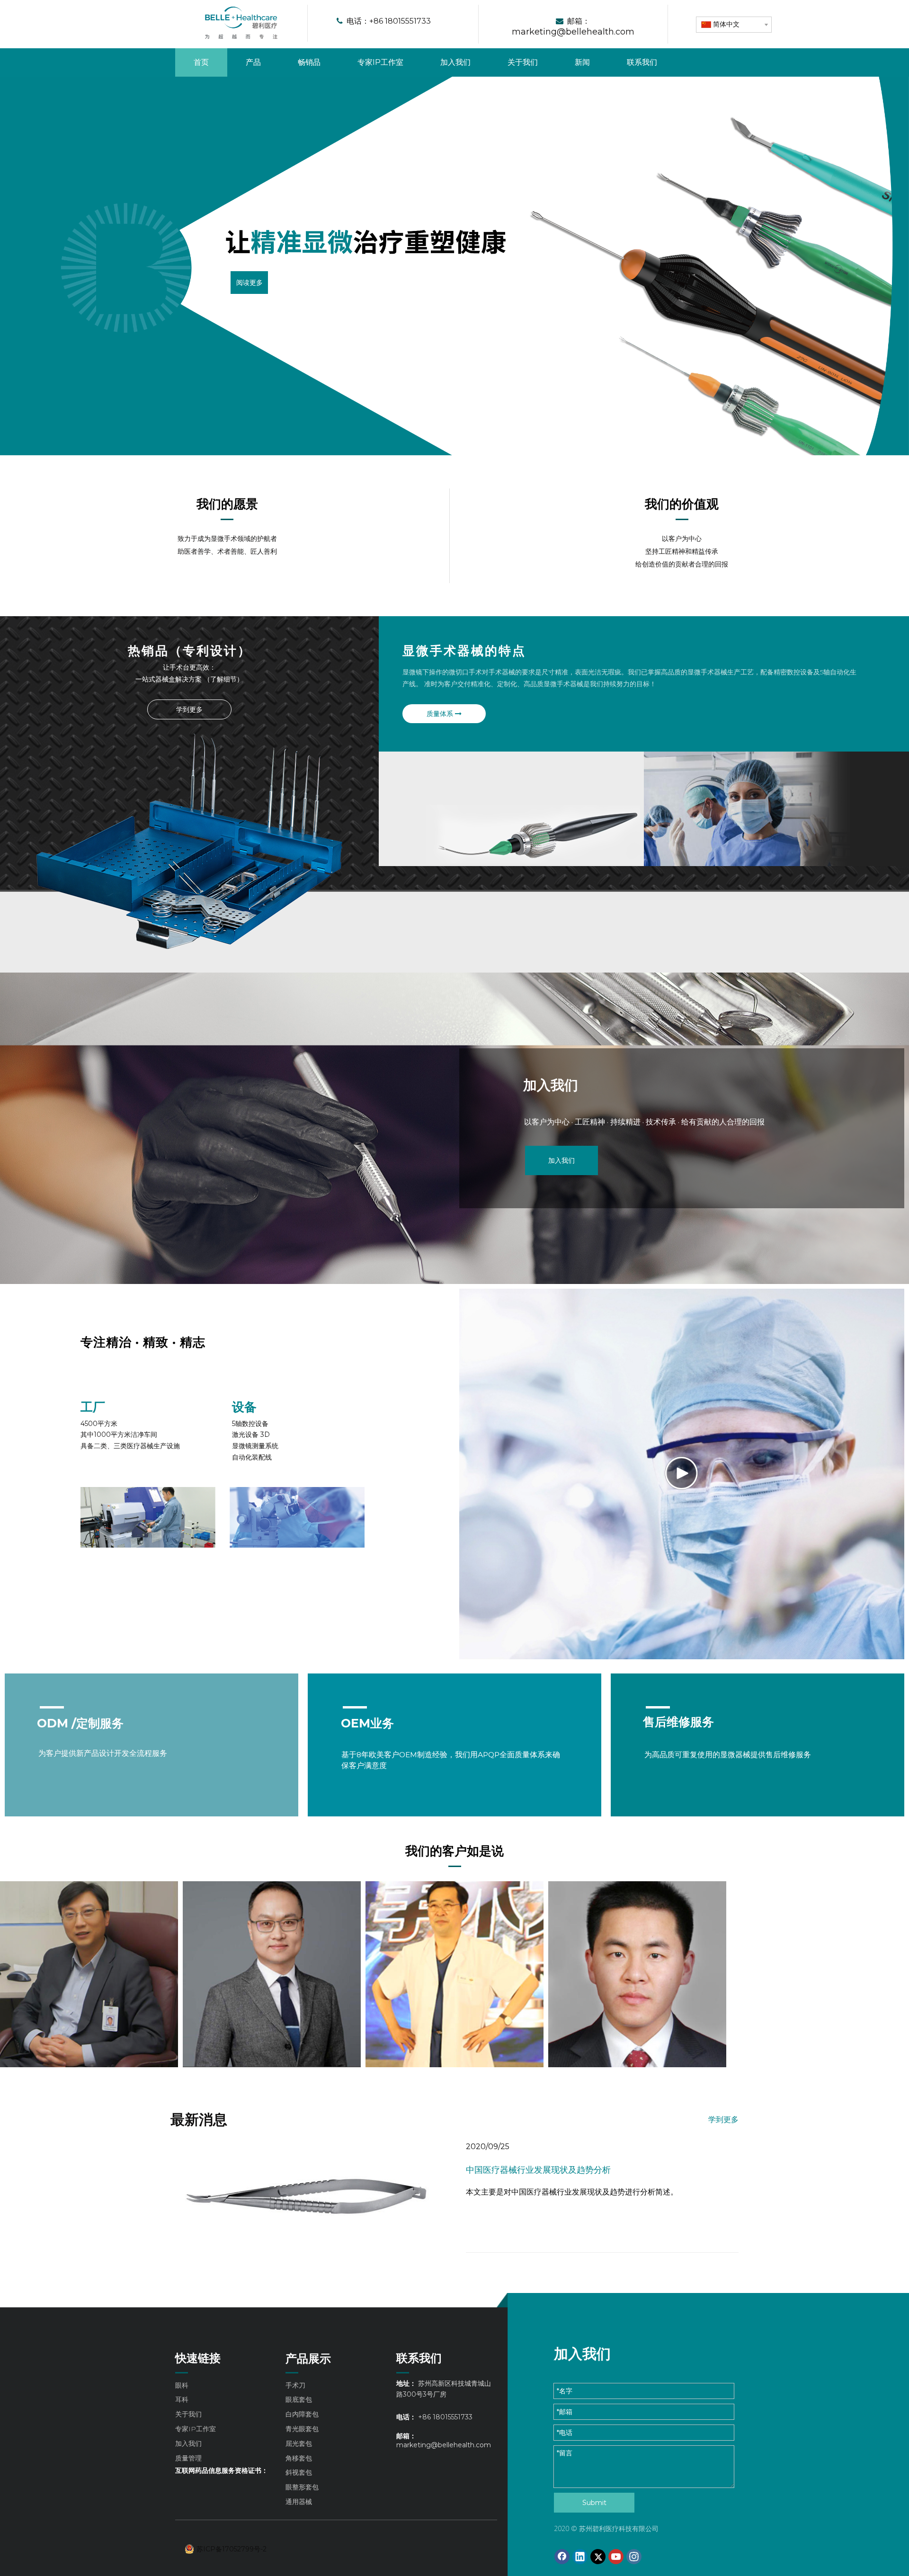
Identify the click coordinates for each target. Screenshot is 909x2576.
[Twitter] (598, 2557)
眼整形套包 (302, 2487)
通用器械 (299, 2502)
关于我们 (188, 2414)
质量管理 (188, 2458)
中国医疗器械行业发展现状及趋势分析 (538, 2170)
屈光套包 (299, 2443)
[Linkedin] (580, 2557)
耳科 (182, 2399)
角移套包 (299, 2458)
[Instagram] (634, 2557)
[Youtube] (616, 2557)
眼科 (182, 2385)
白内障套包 (302, 2414)
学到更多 (189, 709)
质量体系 (441, 714)
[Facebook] (562, 2557)
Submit (594, 2503)
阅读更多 (249, 282)
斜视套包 (299, 2472)
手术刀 (295, 2385)
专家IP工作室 (196, 2429)
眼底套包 (299, 2399)
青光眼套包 (302, 2429)
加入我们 (561, 1160)
